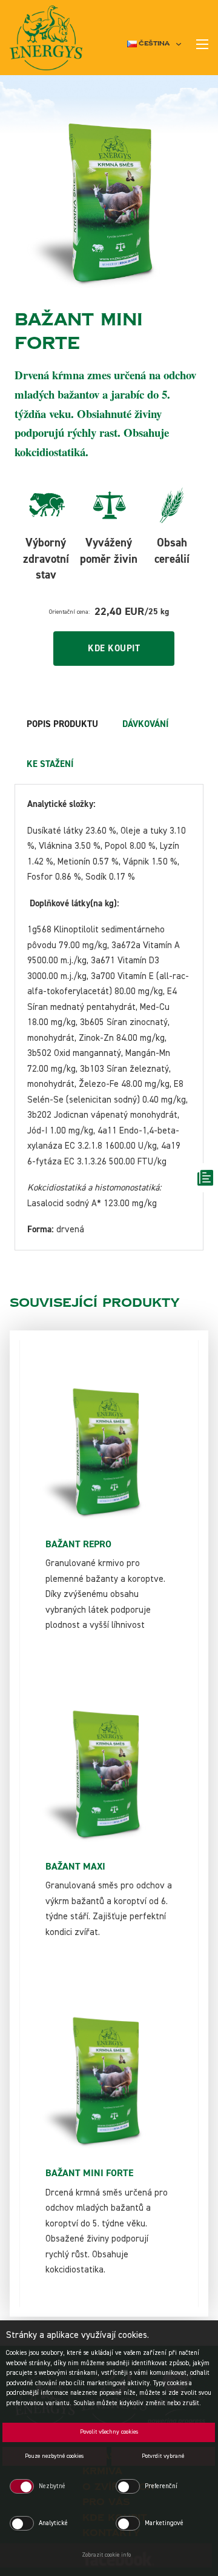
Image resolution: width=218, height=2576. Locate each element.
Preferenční (161, 2486)
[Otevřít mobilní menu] (202, 44)
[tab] (62, 725)
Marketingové (164, 2523)
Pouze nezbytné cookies (54, 2456)
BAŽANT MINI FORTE (89, 2173)
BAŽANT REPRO (78, 1544)
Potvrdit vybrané (163, 2456)
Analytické (53, 2523)
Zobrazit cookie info (106, 2555)
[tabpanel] (109, 1017)
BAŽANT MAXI (75, 1867)
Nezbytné (52, 2486)
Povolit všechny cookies (109, 2432)
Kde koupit (114, 649)
